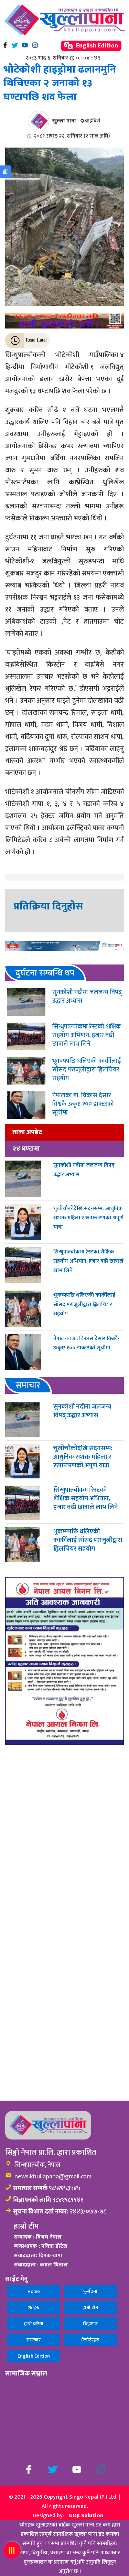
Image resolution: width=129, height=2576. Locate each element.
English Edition (96, 46)
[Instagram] (35, 45)
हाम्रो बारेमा (34, 2324)
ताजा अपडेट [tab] (27, 1132)
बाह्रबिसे (93, 121)
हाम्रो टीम (90, 2308)
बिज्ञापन (90, 2324)
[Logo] (64, 20)
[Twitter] (15, 45)
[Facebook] (5, 45)
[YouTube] (25, 45)
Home (34, 2291)
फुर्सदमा (90, 2291)
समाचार (34, 2340)
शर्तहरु (34, 2308)
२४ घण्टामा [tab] (26, 1149)
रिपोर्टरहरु (90, 2340)
